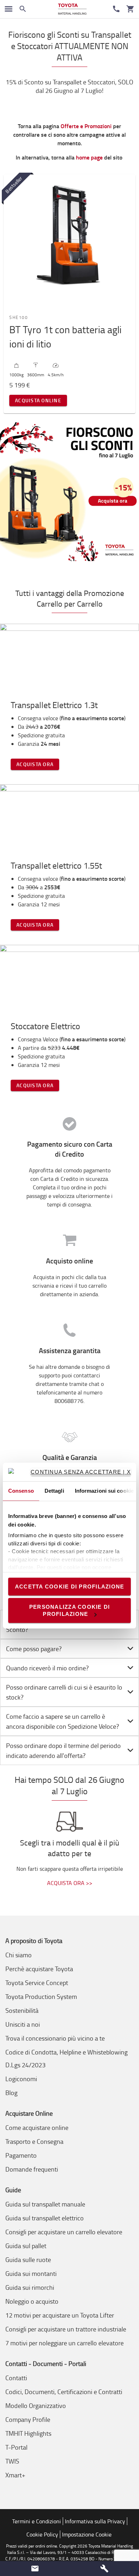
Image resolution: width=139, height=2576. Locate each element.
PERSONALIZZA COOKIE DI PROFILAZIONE (70, 1610)
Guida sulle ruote (28, 2260)
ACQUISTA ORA (35, 764)
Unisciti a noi (23, 2024)
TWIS (12, 2461)
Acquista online (38, 400)
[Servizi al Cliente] (116, 9)
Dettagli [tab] (54, 1491)
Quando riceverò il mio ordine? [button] (47, 1668)
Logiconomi (21, 2079)
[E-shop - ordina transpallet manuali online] (72, 9)
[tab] (69, 1649)
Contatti (16, 2378)
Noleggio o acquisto (32, 2301)
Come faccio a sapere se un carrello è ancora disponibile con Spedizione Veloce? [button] (63, 1721)
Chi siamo (19, 1955)
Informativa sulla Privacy (95, 2521)
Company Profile (28, 2419)
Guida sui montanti (31, 2273)
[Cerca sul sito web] (23, 9)
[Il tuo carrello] (130, 9)
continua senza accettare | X (81, 1472)
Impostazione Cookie (87, 2534)
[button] (35, 2569)
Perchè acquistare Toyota (39, 1969)
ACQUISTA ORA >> (70, 1883)
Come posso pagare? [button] (34, 1649)
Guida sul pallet (26, 2246)
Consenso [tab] (21, 1491)
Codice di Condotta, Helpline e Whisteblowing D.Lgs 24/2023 (66, 2058)
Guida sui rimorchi (30, 2287)
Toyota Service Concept (37, 1983)
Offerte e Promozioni (86, 126)
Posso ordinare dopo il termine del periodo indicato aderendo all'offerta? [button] (63, 1750)
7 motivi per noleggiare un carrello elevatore (65, 2343)
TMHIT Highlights (28, 2433)
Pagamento (21, 2155)
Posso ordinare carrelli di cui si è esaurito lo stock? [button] (64, 1692)
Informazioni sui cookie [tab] (104, 1491)
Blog (11, 2093)
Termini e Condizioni (37, 2521)
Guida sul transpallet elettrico (45, 2218)
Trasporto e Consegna (34, 2141)
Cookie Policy (42, 2534)
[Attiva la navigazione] (9, 9)
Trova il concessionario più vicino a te (55, 2038)
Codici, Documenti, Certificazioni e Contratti (64, 2392)
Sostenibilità (22, 2010)
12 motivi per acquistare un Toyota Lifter (60, 2315)
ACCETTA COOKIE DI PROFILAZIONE (70, 1586)
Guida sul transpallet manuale (45, 2204)
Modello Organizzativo (36, 2405)
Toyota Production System (41, 1996)
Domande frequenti (32, 2169)
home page (89, 157)
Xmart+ (15, 2475)
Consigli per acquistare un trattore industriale (66, 2329)
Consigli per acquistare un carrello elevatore (64, 2232)
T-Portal (16, 2447)
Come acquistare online (37, 2127)
